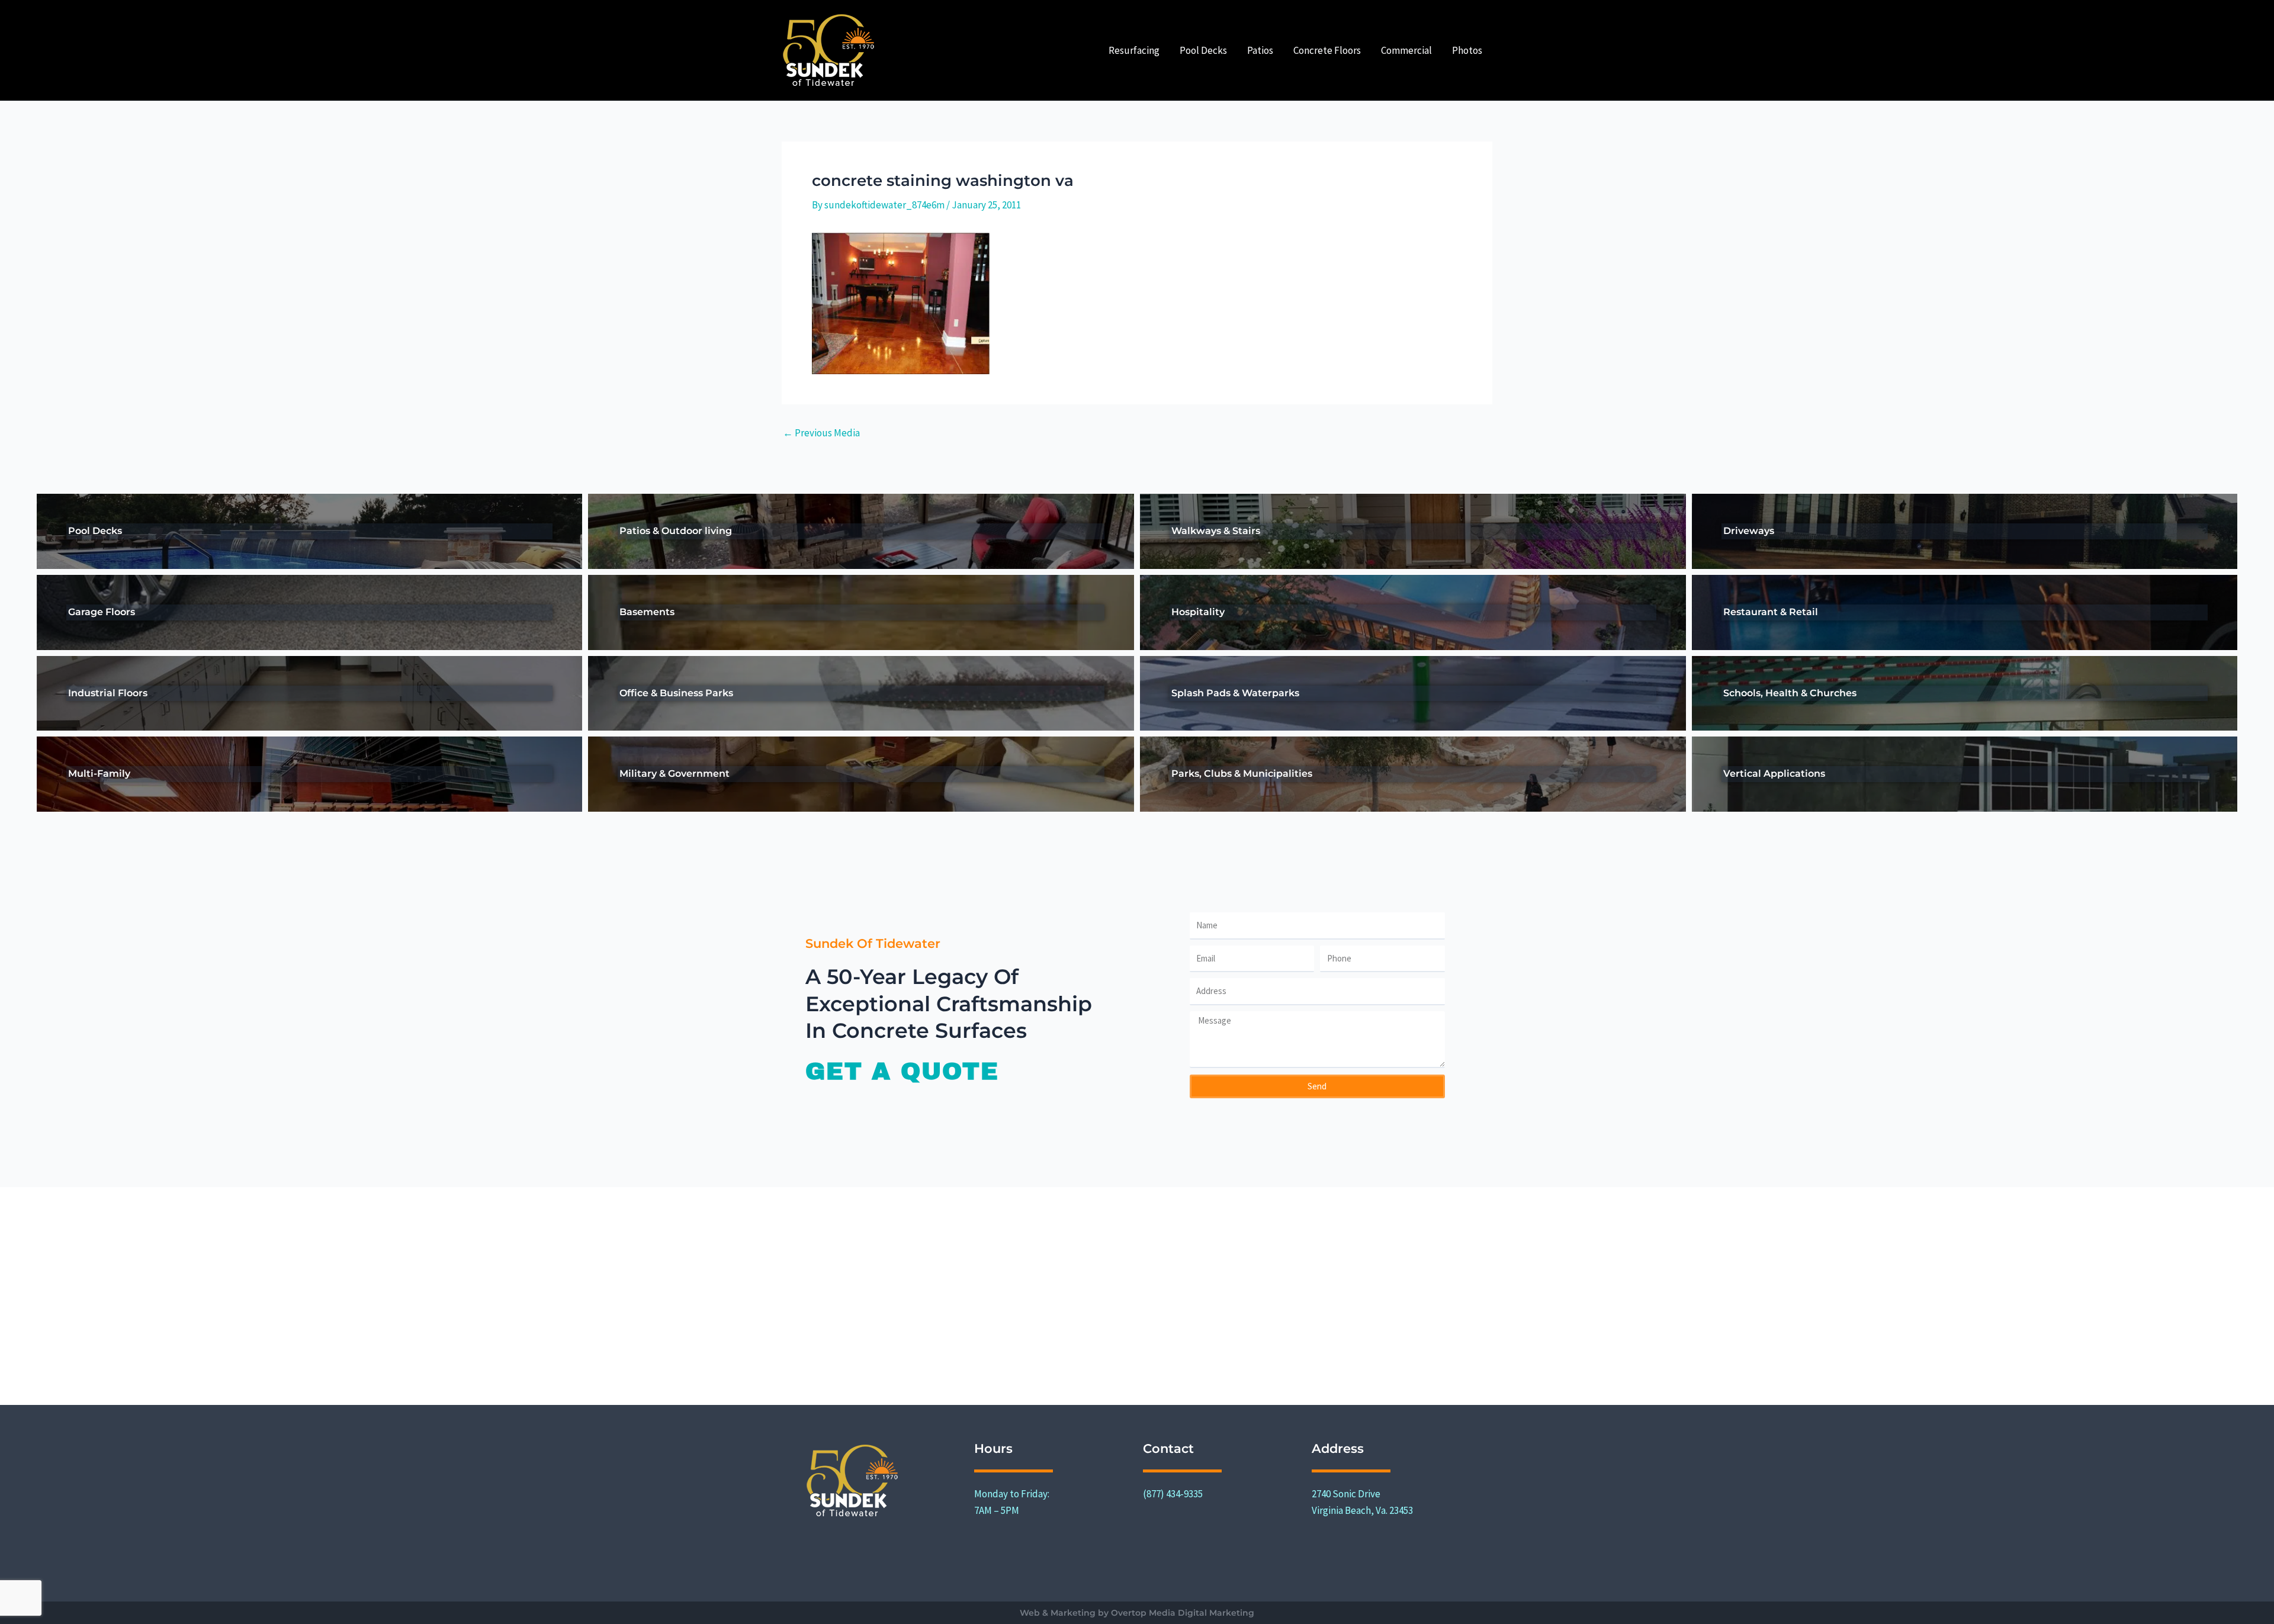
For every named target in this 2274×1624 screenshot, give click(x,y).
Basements (647, 612)
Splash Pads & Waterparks (1235, 693)
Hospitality (1198, 612)
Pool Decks (95, 531)
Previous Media (821, 433)
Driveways (1749, 531)
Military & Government (675, 774)
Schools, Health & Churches (1790, 693)
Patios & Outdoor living (676, 531)
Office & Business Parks (676, 693)
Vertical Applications (1774, 774)
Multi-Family (99, 774)
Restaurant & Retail (1771, 612)
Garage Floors (102, 612)
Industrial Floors (108, 693)
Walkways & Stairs (1216, 531)
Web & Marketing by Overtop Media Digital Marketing (1137, 1613)
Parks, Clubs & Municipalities (1242, 774)
